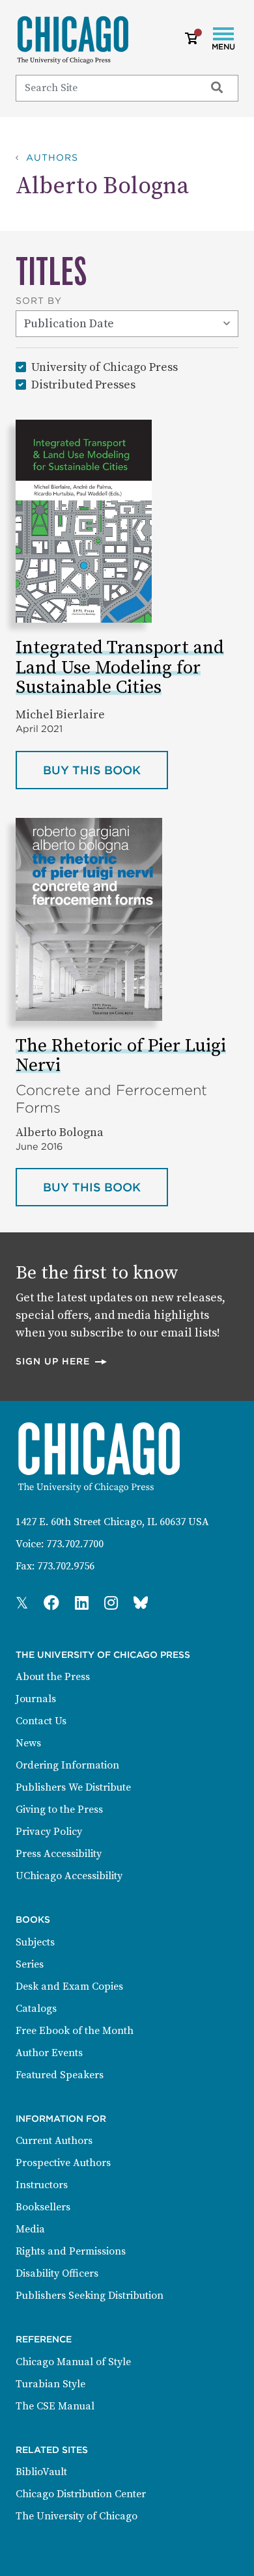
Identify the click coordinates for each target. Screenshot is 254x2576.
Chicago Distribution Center (81, 2494)
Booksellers (43, 2207)
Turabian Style (50, 2384)
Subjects (35, 1942)
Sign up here (62, 1361)
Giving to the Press (59, 1810)
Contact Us (41, 1721)
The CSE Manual (55, 2406)
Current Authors (54, 2141)
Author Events (49, 2053)
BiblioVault (41, 2472)
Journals (36, 1699)
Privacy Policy (49, 1832)
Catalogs (36, 2009)
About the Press (53, 1677)
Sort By (39, 301)
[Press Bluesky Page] (141, 1604)
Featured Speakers (60, 2075)
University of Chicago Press (105, 367)
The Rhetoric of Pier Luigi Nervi (121, 1056)
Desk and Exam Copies (69, 1986)
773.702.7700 (75, 1544)
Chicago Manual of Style (73, 2362)
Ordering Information (67, 1765)
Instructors (42, 2185)
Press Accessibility (59, 1854)
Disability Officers (57, 2273)
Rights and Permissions (71, 2251)
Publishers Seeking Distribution (90, 2296)
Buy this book (106, 770)
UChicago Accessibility (69, 1876)
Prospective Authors (63, 2163)
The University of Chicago (77, 2516)
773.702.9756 (66, 1566)
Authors (52, 157)
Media (30, 2229)
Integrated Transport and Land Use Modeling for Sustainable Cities (120, 668)
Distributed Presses (83, 385)
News (28, 1743)
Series (30, 1964)
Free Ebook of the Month (75, 2031)
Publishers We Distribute (73, 1787)
